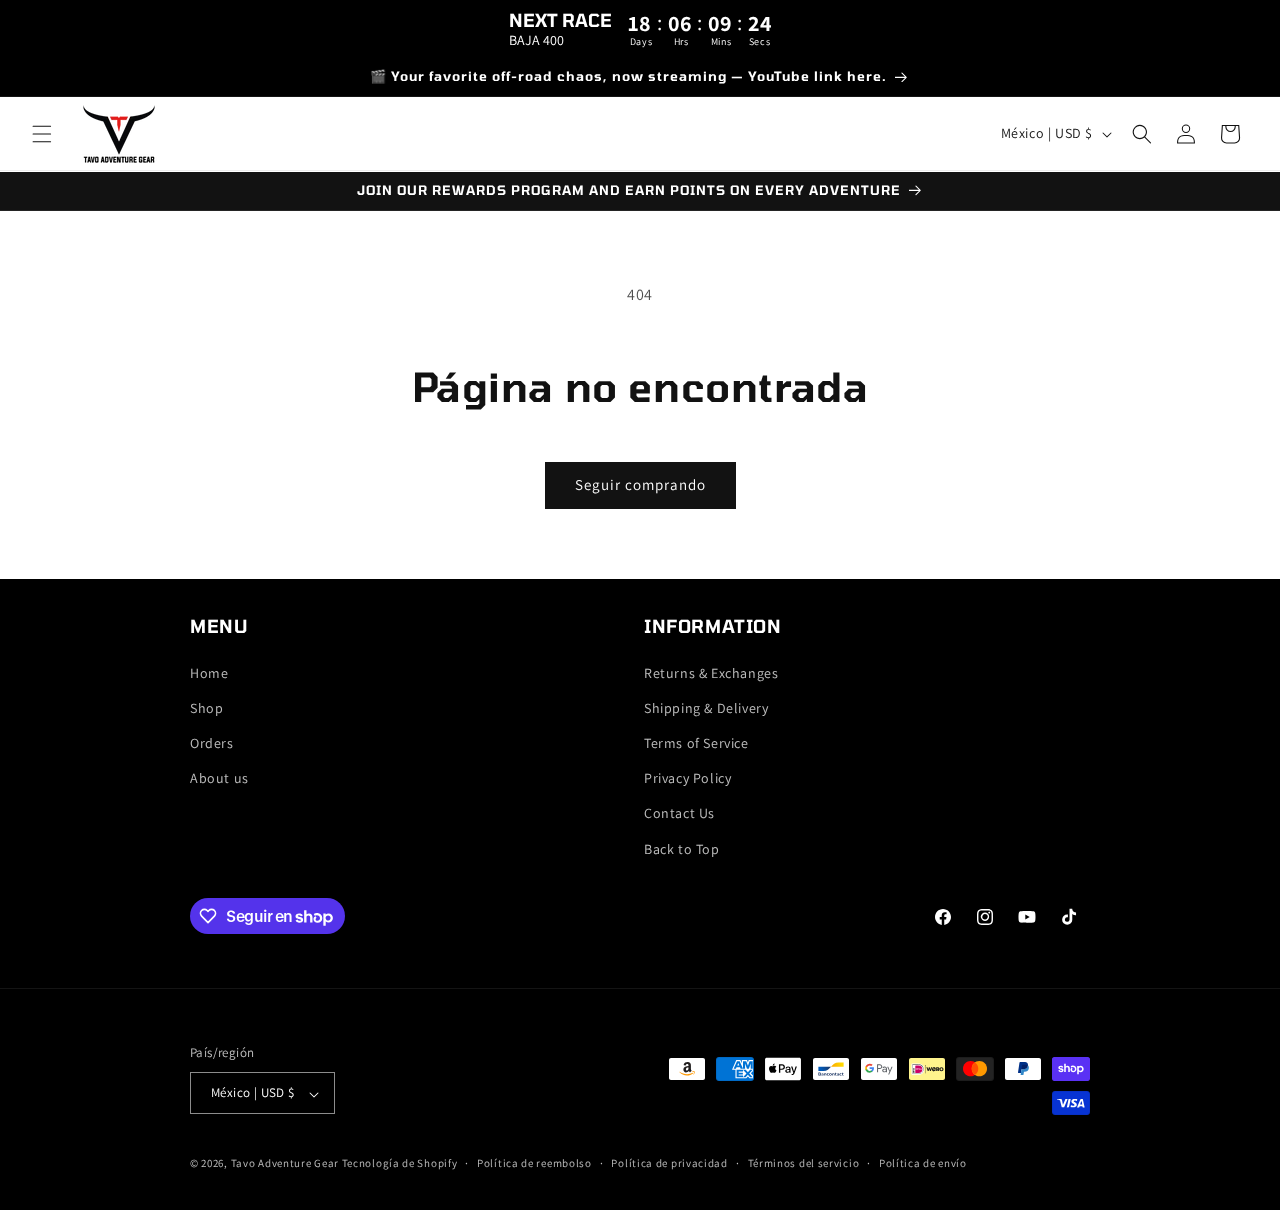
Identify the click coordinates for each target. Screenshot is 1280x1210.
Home (209, 672)
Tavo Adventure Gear (285, 1164)
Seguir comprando (640, 484)
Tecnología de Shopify (400, 1164)
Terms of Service (696, 742)
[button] (42, 134)
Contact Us (679, 813)
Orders (212, 742)
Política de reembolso (534, 1163)
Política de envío (923, 1163)
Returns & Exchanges (711, 672)
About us (219, 778)
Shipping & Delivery (706, 707)
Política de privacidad (669, 1163)
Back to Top (682, 848)
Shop (206, 707)
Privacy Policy (687, 778)
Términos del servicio (804, 1163)
